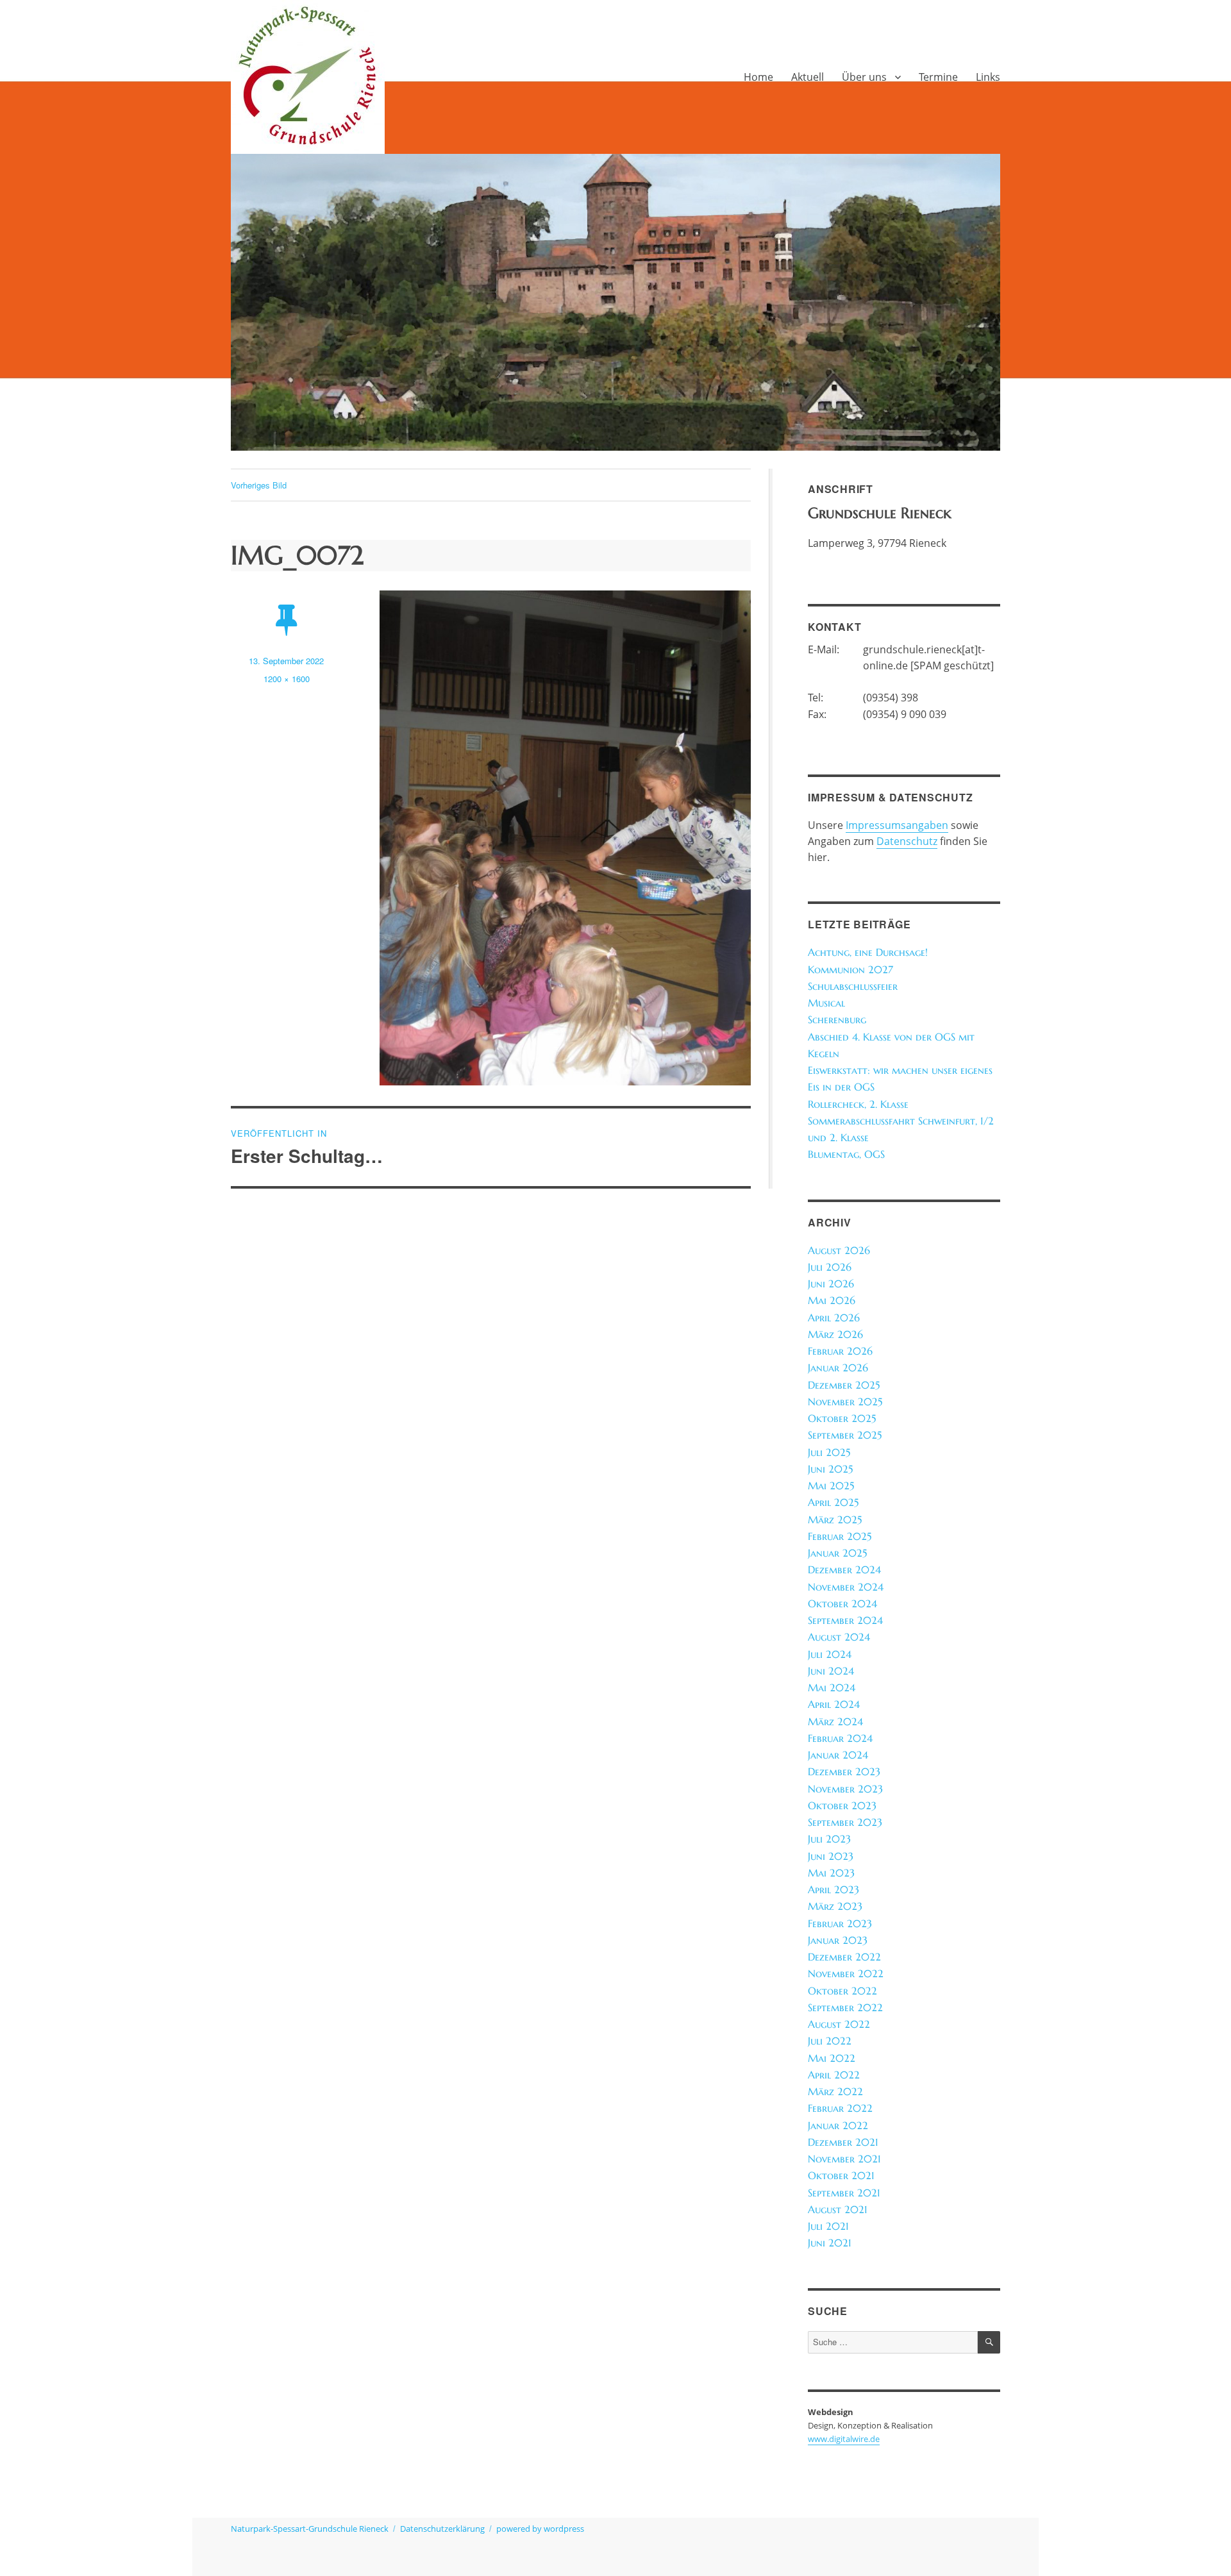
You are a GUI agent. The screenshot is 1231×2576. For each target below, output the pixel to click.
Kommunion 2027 (850, 970)
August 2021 (838, 2210)
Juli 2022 (830, 2041)
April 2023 (833, 1890)
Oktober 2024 (842, 1604)
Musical (826, 1003)
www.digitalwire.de (844, 2439)
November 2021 (844, 2159)
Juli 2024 (830, 1654)
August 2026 (839, 1250)
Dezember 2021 (843, 2142)
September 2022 (845, 2008)
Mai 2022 (832, 2058)
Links (988, 77)
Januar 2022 (838, 2126)
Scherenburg (837, 1020)
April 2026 (834, 1318)
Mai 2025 (831, 1486)
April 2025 (833, 1502)
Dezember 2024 (844, 1570)
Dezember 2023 (844, 1772)
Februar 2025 (840, 1536)
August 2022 (839, 2024)
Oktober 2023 (842, 1806)
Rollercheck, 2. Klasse (858, 1104)
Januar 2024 (838, 1755)
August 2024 (839, 1637)
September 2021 (844, 2193)
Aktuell (808, 77)
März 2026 (835, 1334)
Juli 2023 (829, 1839)
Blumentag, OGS (846, 1154)
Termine (938, 77)
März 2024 (835, 1722)
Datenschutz (907, 841)
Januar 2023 (838, 1940)
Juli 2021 (828, 2226)
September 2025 (845, 1435)
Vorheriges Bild (259, 485)
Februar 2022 (840, 2108)
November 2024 (846, 1587)
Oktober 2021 (841, 2176)
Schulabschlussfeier (853, 986)
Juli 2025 (829, 1452)
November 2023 (845, 1789)
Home (758, 77)
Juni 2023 (831, 1856)
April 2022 (834, 2075)
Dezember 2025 (844, 1385)
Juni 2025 (830, 1469)
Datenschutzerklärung (442, 2529)
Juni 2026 (831, 1284)
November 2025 (845, 1402)
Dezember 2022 (844, 1957)
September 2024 (845, 1620)
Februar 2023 (840, 1924)
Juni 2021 (830, 2243)
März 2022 (835, 2092)
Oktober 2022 (842, 1991)
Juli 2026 (830, 1267)
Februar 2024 (840, 1738)
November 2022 (846, 1974)
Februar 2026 (840, 1351)
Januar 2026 (838, 1368)
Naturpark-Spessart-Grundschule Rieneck (310, 2529)
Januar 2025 (837, 1553)
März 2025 (835, 1520)
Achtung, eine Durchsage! (868, 952)
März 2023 (835, 1906)
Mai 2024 (832, 1688)
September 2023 (845, 1822)
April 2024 (834, 1704)
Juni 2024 (831, 1671)
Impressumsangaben (897, 825)
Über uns (864, 77)
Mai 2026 (832, 1301)
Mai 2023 (831, 1873)
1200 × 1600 (287, 679)
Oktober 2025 (842, 1418)
